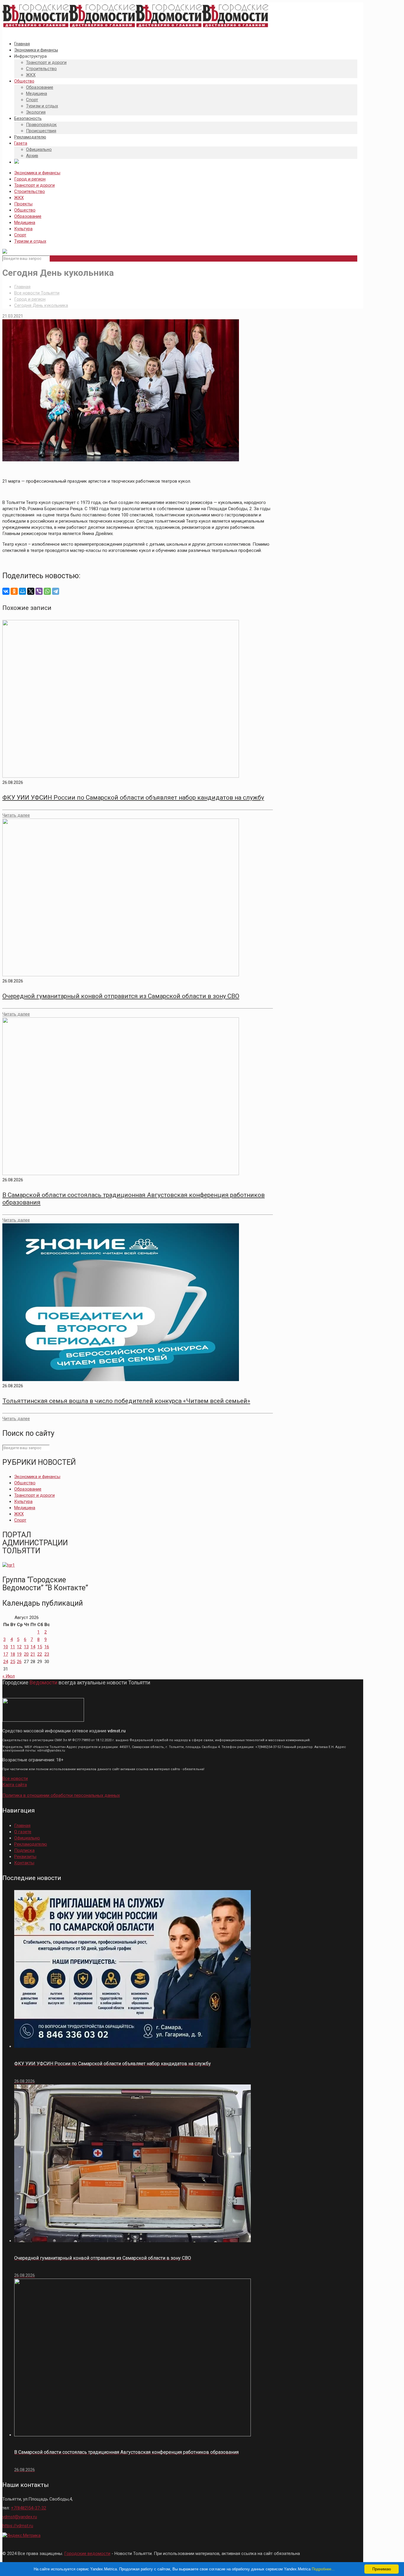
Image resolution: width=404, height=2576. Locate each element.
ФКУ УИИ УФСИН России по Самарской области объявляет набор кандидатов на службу (133, 798)
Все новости (15, 1778)
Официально (27, 1838)
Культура (23, 229)
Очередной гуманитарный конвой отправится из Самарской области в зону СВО (121, 996)
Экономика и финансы (37, 173)
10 (6, 1647)
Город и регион (30, 179)
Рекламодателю (31, 1844)
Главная (22, 287)
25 (13, 1662)
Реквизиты (25, 1857)
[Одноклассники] (14, 591)
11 (13, 1647)
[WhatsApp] (47, 591)
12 (19, 1647)
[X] (31, 591)
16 (47, 1647)
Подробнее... (323, 2569)
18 (13, 1654)
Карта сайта (15, 1785)
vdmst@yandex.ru (20, 2517)
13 (26, 1647)
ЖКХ (19, 198)
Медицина (25, 223)
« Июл (9, 1676)
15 (40, 1647)
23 (47, 1654)
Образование (28, 216)
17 (6, 1654)
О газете (23, 1832)
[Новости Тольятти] (135, 28)
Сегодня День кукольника (41, 305)
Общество (25, 210)
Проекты (23, 204)
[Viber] (39, 591)
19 (19, 1654)
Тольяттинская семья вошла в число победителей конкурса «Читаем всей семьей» (126, 1401)
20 (26, 1654)
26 (19, 1662)
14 (33, 1647)
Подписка (24, 1850)
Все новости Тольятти (37, 293)
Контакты (24, 1863)
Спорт (20, 235)
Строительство (30, 191)
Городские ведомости (87, 2554)
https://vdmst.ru (18, 2526)
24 (6, 1662)
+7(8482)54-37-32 (29, 2508)
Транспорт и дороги (34, 185)
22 (40, 1654)
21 (33, 1654)
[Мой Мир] (22, 591)
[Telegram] (56, 591)
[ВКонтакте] (6, 591)
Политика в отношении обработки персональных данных (61, 1795)
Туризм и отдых (30, 241)
